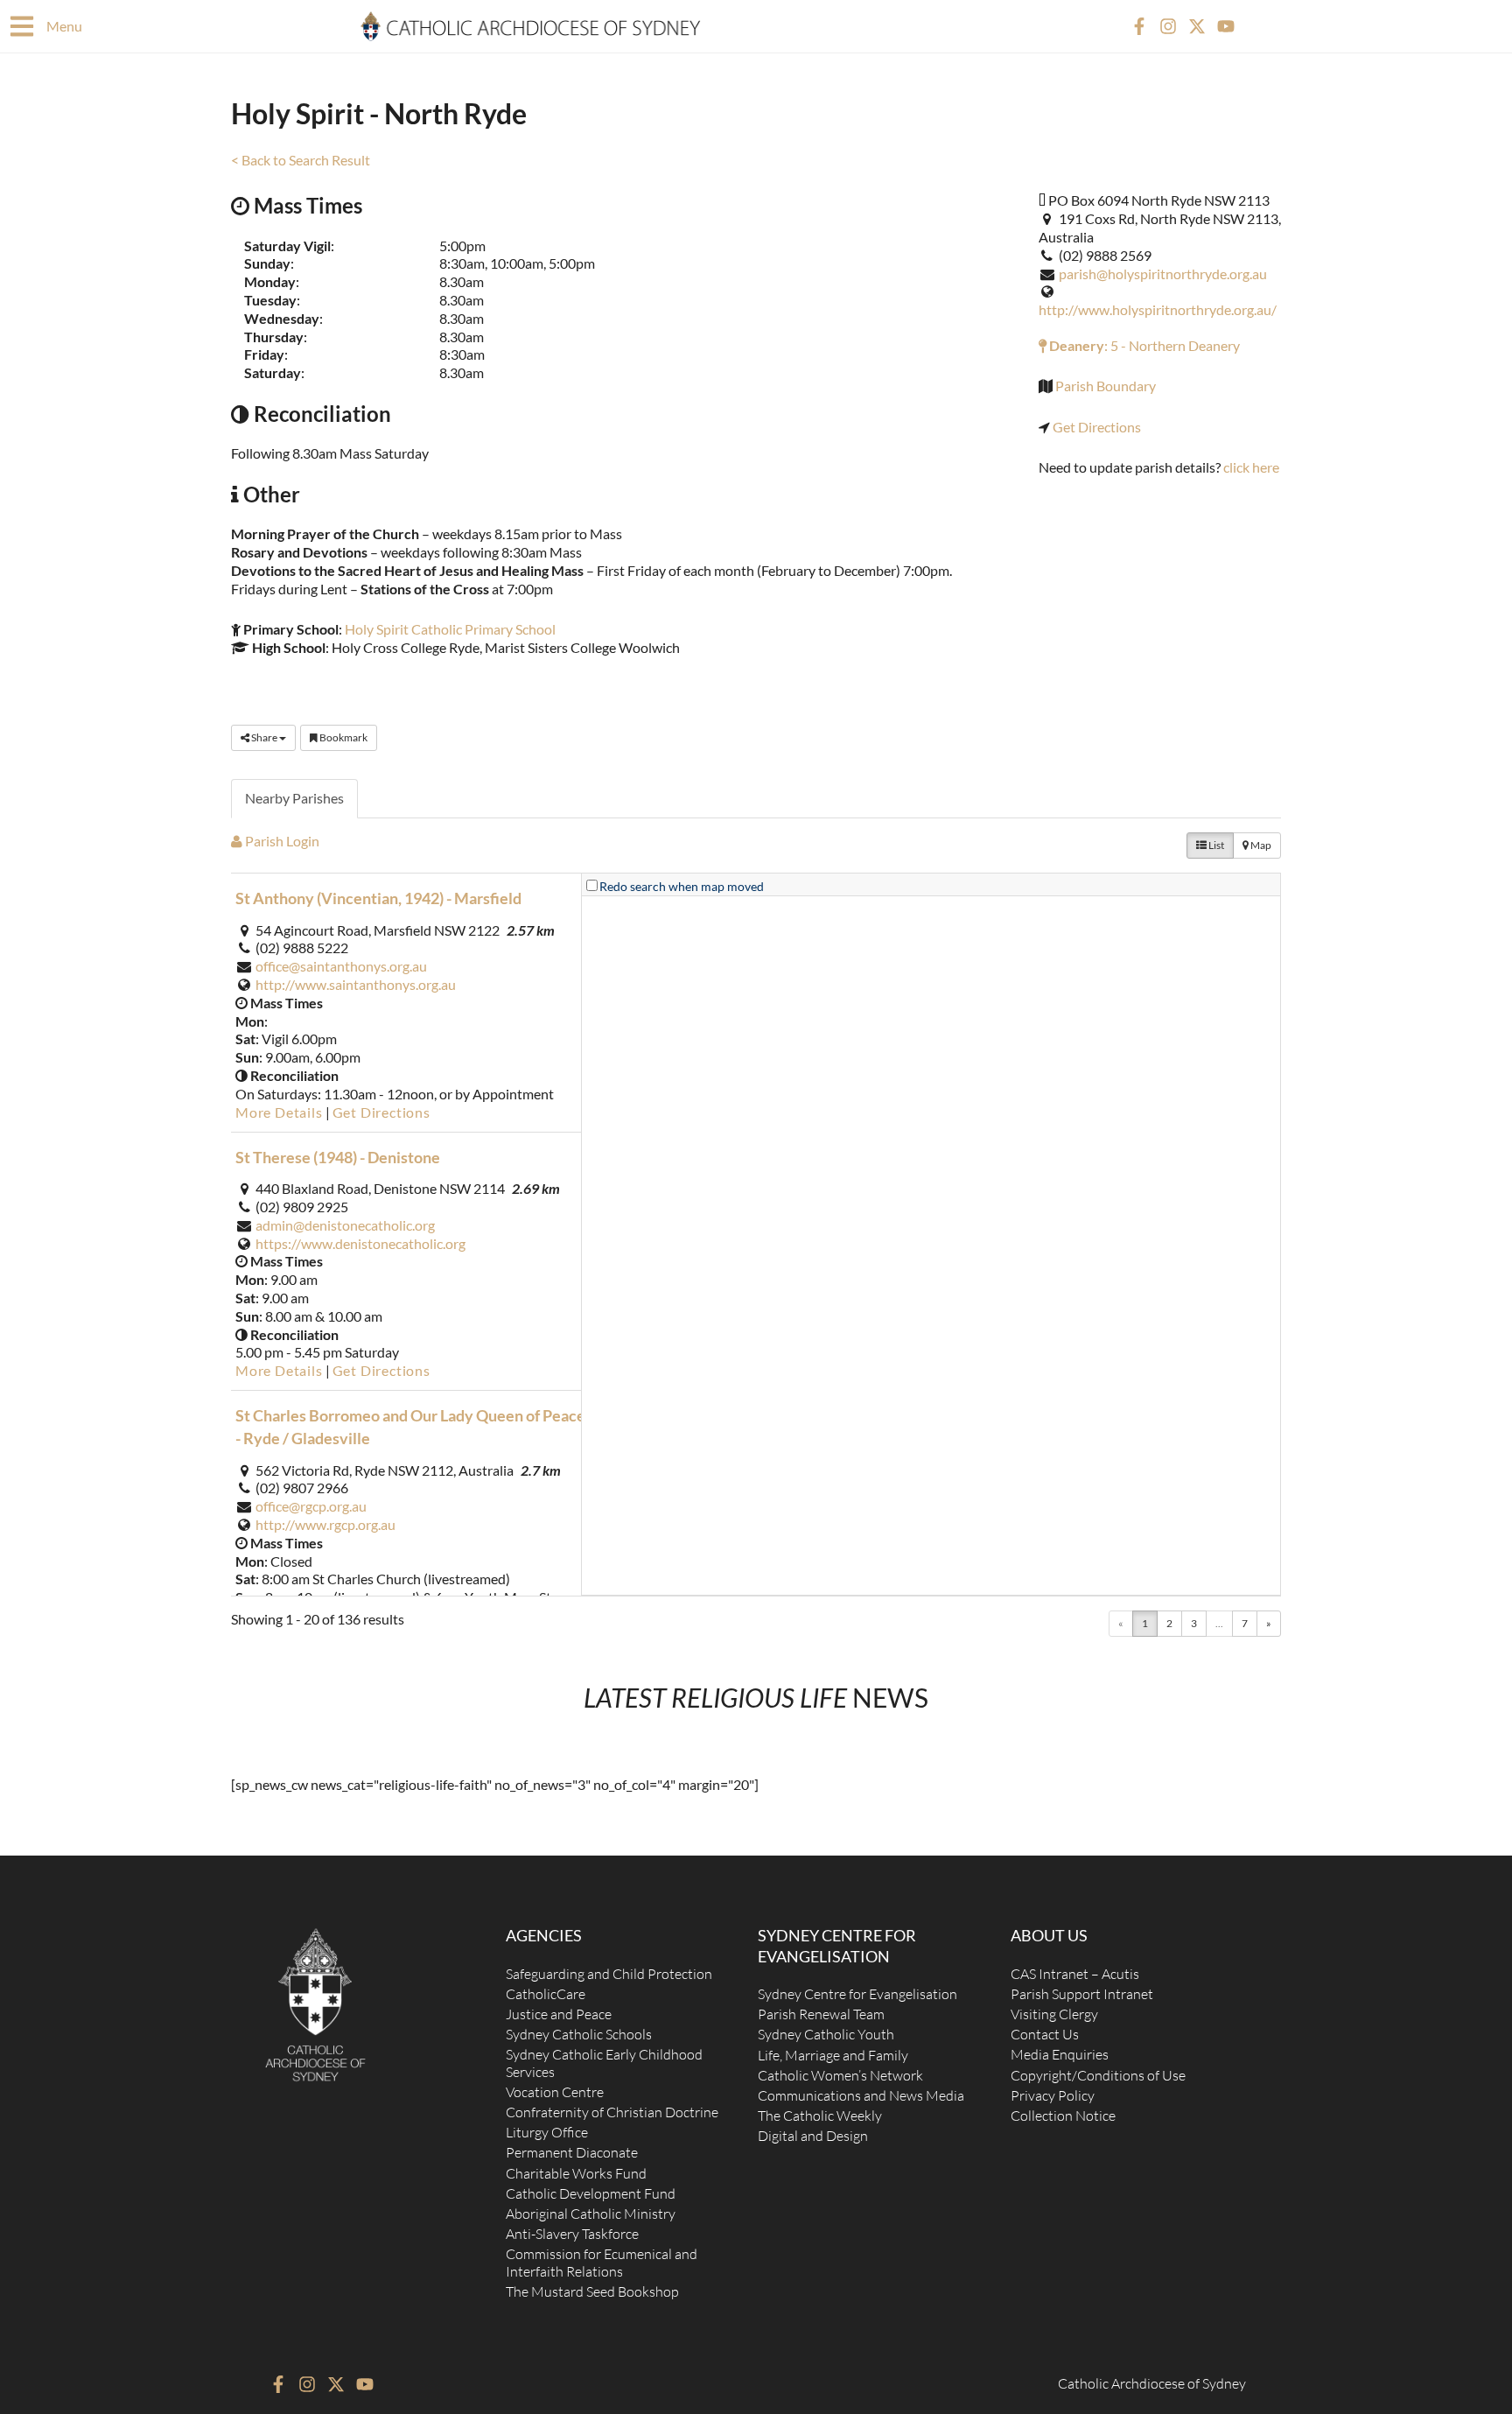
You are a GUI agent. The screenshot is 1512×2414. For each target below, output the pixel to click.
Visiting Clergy (1054, 2014)
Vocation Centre (555, 2092)
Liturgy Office (547, 2132)
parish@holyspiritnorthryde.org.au (1163, 274)
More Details (279, 1112)
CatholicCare (546, 1994)
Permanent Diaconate (572, 2152)
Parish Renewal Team (821, 2014)
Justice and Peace (559, 2014)
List (1215, 845)
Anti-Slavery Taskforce (572, 2234)
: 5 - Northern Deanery (1143, 345)
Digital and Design (813, 2136)
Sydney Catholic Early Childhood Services (604, 2063)
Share (264, 737)
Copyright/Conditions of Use (1098, 2075)
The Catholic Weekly (820, 2116)
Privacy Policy (1053, 2095)
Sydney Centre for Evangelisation (857, 1994)
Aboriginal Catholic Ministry (591, 2214)
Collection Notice (1063, 2116)
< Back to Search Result (301, 160)
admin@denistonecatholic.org (345, 1225)
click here (1251, 467)
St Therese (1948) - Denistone (338, 1157)
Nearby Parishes (294, 798)
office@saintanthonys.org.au (341, 966)
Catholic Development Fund (591, 2193)
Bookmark (343, 737)
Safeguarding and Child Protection (609, 1974)
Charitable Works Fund (576, 2173)
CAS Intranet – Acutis (1075, 1974)
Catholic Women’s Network (840, 2075)
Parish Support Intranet (1082, 1994)
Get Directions (1097, 427)
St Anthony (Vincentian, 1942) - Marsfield (378, 898)
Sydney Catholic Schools (579, 2034)
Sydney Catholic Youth (826, 2034)
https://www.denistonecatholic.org (360, 1243)
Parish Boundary (1106, 386)
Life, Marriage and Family (833, 2055)
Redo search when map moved (682, 886)
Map (1260, 845)
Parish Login (281, 841)
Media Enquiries (1060, 2054)
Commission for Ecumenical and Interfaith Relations (602, 2262)
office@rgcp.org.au (311, 1506)
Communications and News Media (861, 2095)
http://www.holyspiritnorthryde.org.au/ (1158, 309)
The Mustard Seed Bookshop (592, 2291)
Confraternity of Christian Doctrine (612, 2112)
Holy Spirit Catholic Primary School (450, 629)
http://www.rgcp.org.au (325, 1524)
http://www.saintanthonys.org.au (356, 984)
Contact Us (1045, 2034)
